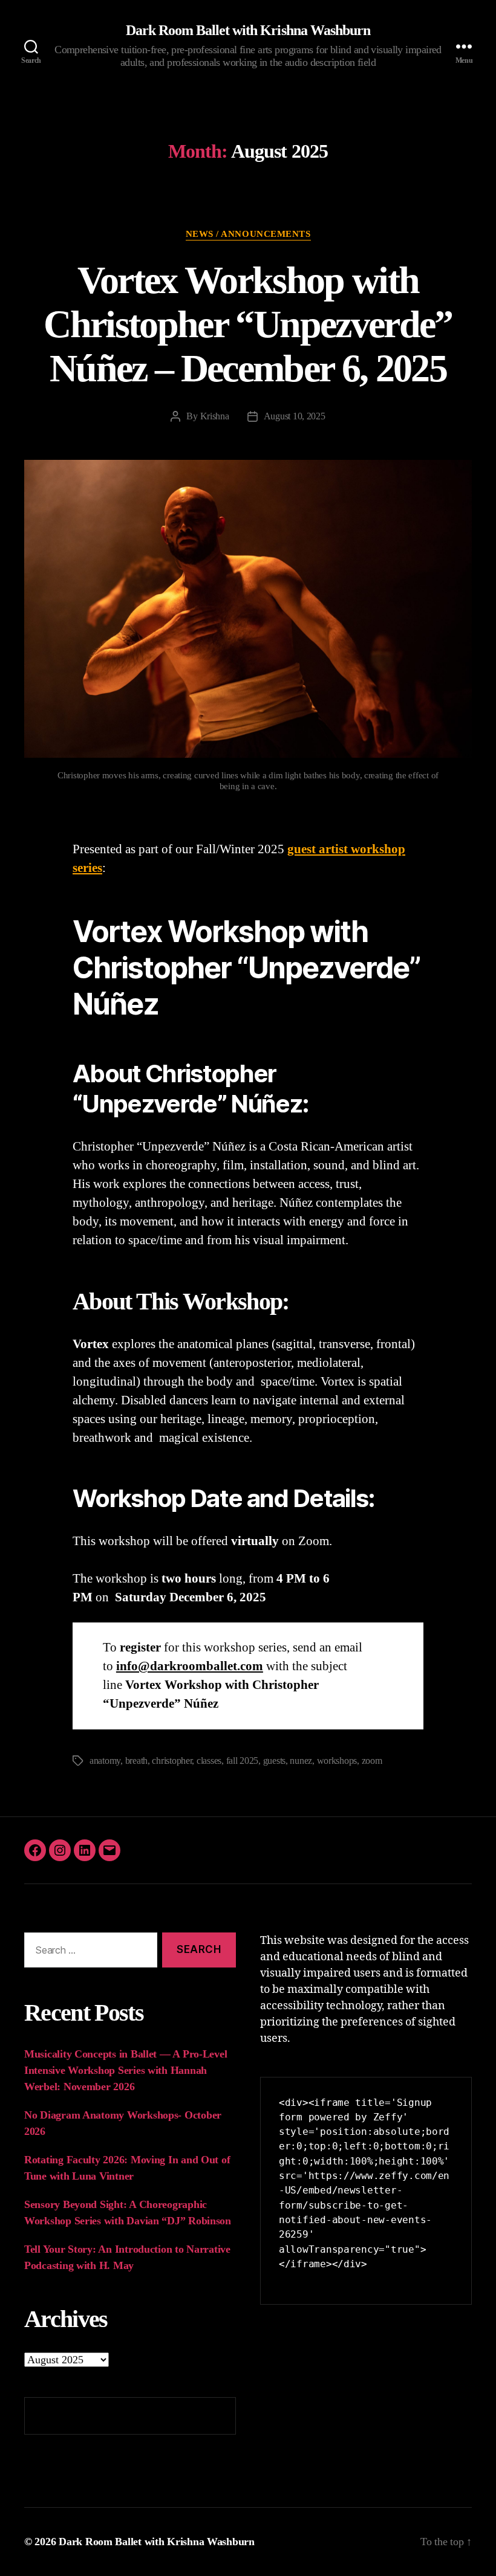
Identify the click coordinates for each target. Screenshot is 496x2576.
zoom (372, 1761)
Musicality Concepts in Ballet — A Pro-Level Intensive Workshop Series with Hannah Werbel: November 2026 (126, 2070)
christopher (172, 1761)
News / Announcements (248, 234)
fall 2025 (243, 1761)
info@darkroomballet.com (190, 1666)
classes (209, 1761)
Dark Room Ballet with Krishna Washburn (248, 30)
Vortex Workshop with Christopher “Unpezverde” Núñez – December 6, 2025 (248, 324)
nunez (301, 1761)
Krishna (215, 416)
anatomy (105, 1761)
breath (136, 1761)
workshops (337, 1761)
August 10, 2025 (295, 416)
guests (274, 1761)
